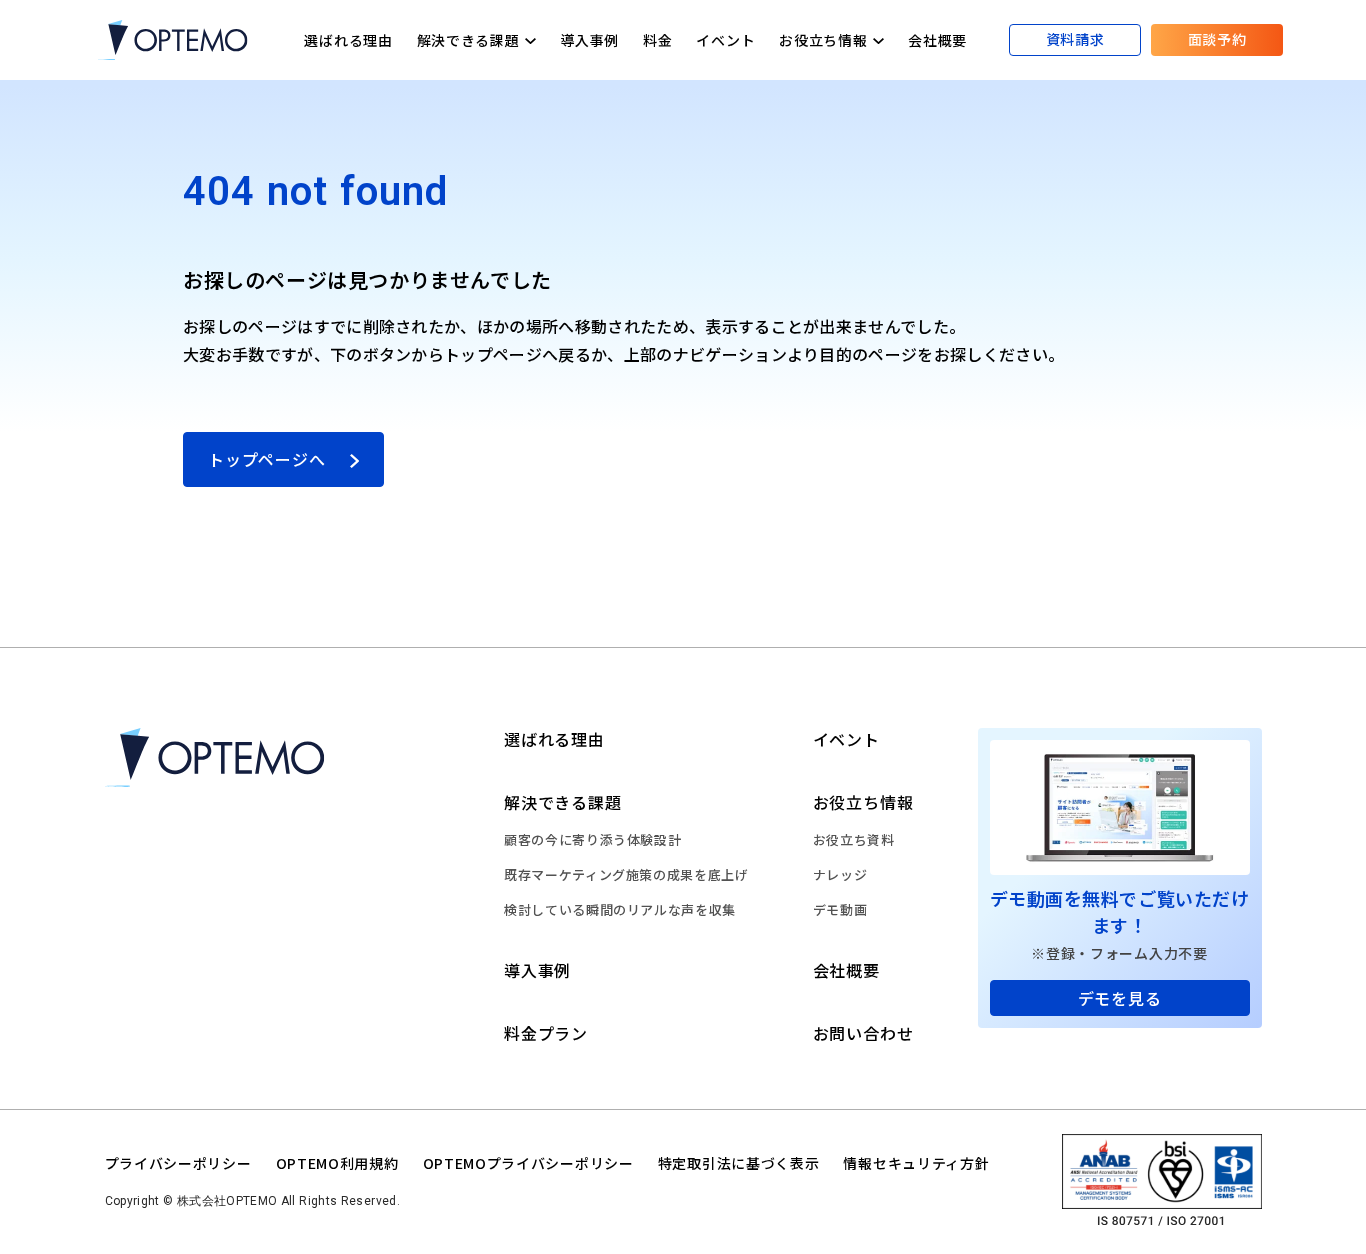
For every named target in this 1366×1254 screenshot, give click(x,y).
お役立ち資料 (854, 839)
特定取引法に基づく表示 (739, 1163)
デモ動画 (840, 909)
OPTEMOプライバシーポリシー (528, 1163)
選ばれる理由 (348, 40)
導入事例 (589, 40)
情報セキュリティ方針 (916, 1163)
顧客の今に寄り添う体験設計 (592, 839)
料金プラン (546, 1033)
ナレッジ (840, 874)
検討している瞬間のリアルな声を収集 (620, 909)
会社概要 (937, 40)
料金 (657, 40)
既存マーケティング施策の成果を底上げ (626, 874)
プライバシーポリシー (178, 1163)
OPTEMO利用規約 (337, 1163)
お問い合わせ (863, 1033)
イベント (725, 40)
